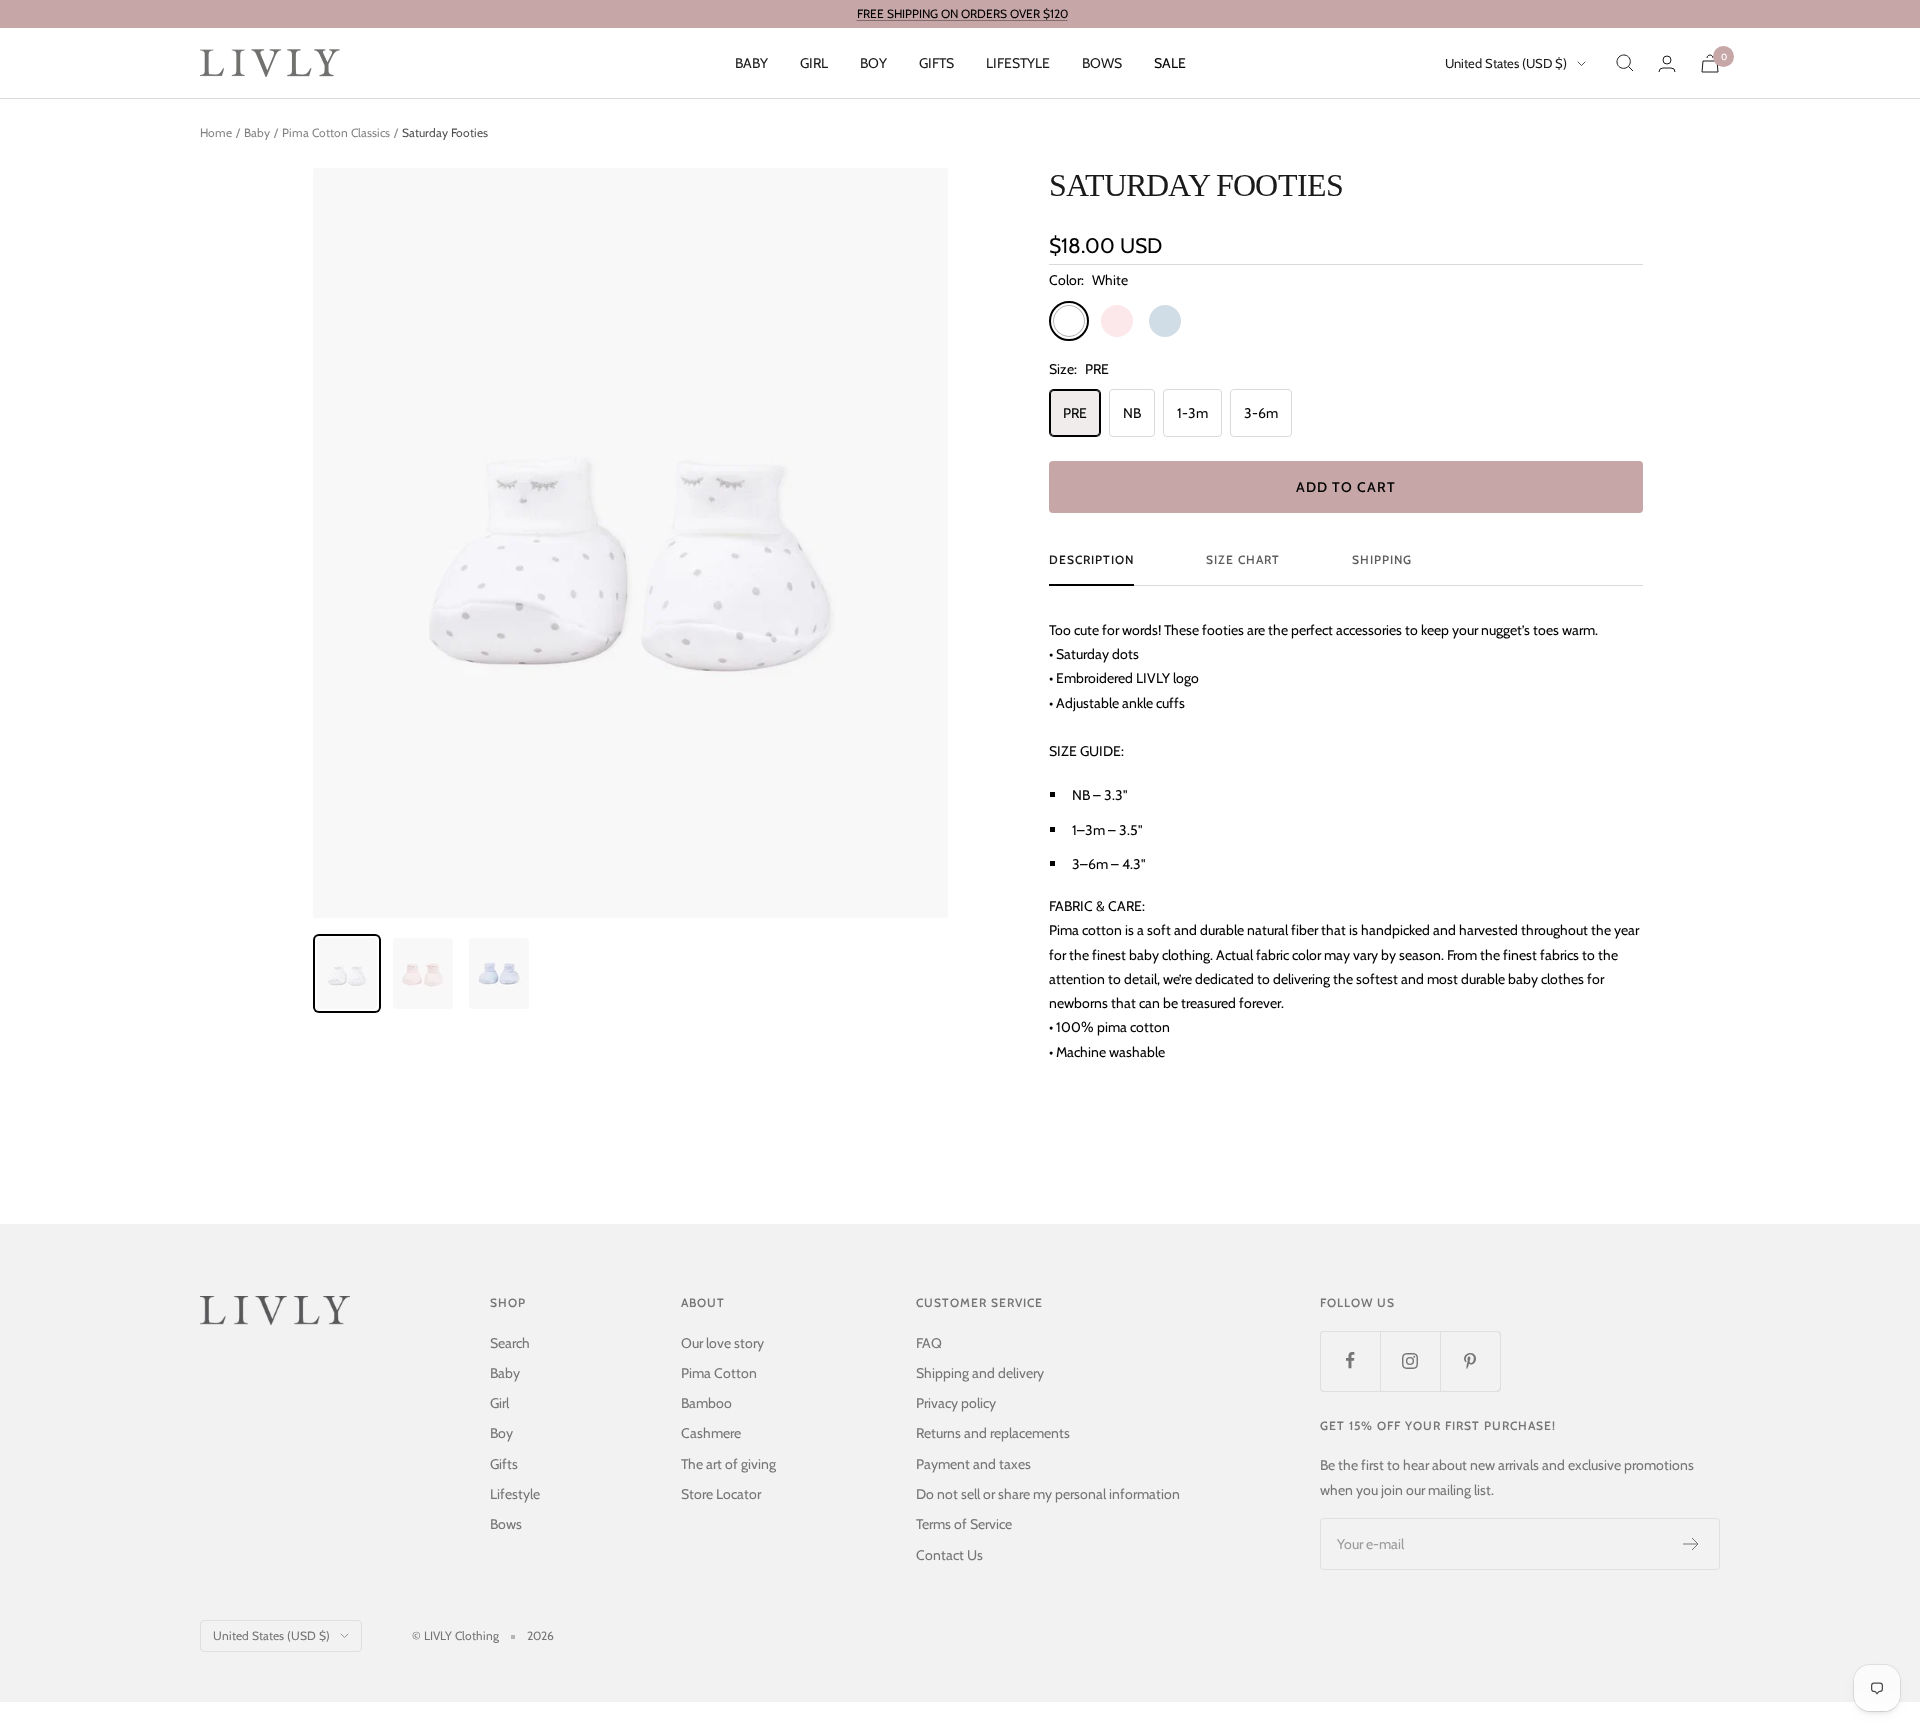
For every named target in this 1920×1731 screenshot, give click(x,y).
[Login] (1667, 63)
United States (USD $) (1506, 63)
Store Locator (721, 1494)
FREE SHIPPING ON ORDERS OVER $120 (962, 13)
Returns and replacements (993, 1433)
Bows (1102, 63)
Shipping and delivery (980, 1373)
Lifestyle (1018, 63)
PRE (1075, 413)
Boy (873, 63)
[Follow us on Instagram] (1410, 1361)
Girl (814, 63)
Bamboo (706, 1403)
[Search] (1625, 63)
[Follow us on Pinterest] (1470, 1361)
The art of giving (728, 1464)
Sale (1170, 63)
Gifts (936, 63)
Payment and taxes (973, 1464)
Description (1091, 560)
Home (216, 132)
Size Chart (1243, 560)
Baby (751, 63)
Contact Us (949, 1555)
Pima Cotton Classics (336, 132)
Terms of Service (964, 1524)
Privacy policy (956, 1403)
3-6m (1261, 413)
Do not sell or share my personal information (1048, 1494)
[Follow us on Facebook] (1350, 1361)
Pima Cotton (719, 1373)
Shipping (1382, 560)
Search (510, 1343)
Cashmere (711, 1433)
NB (1132, 413)
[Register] (1691, 1544)
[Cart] (1710, 63)
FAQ (929, 1343)
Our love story (722, 1343)
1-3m (1192, 413)
